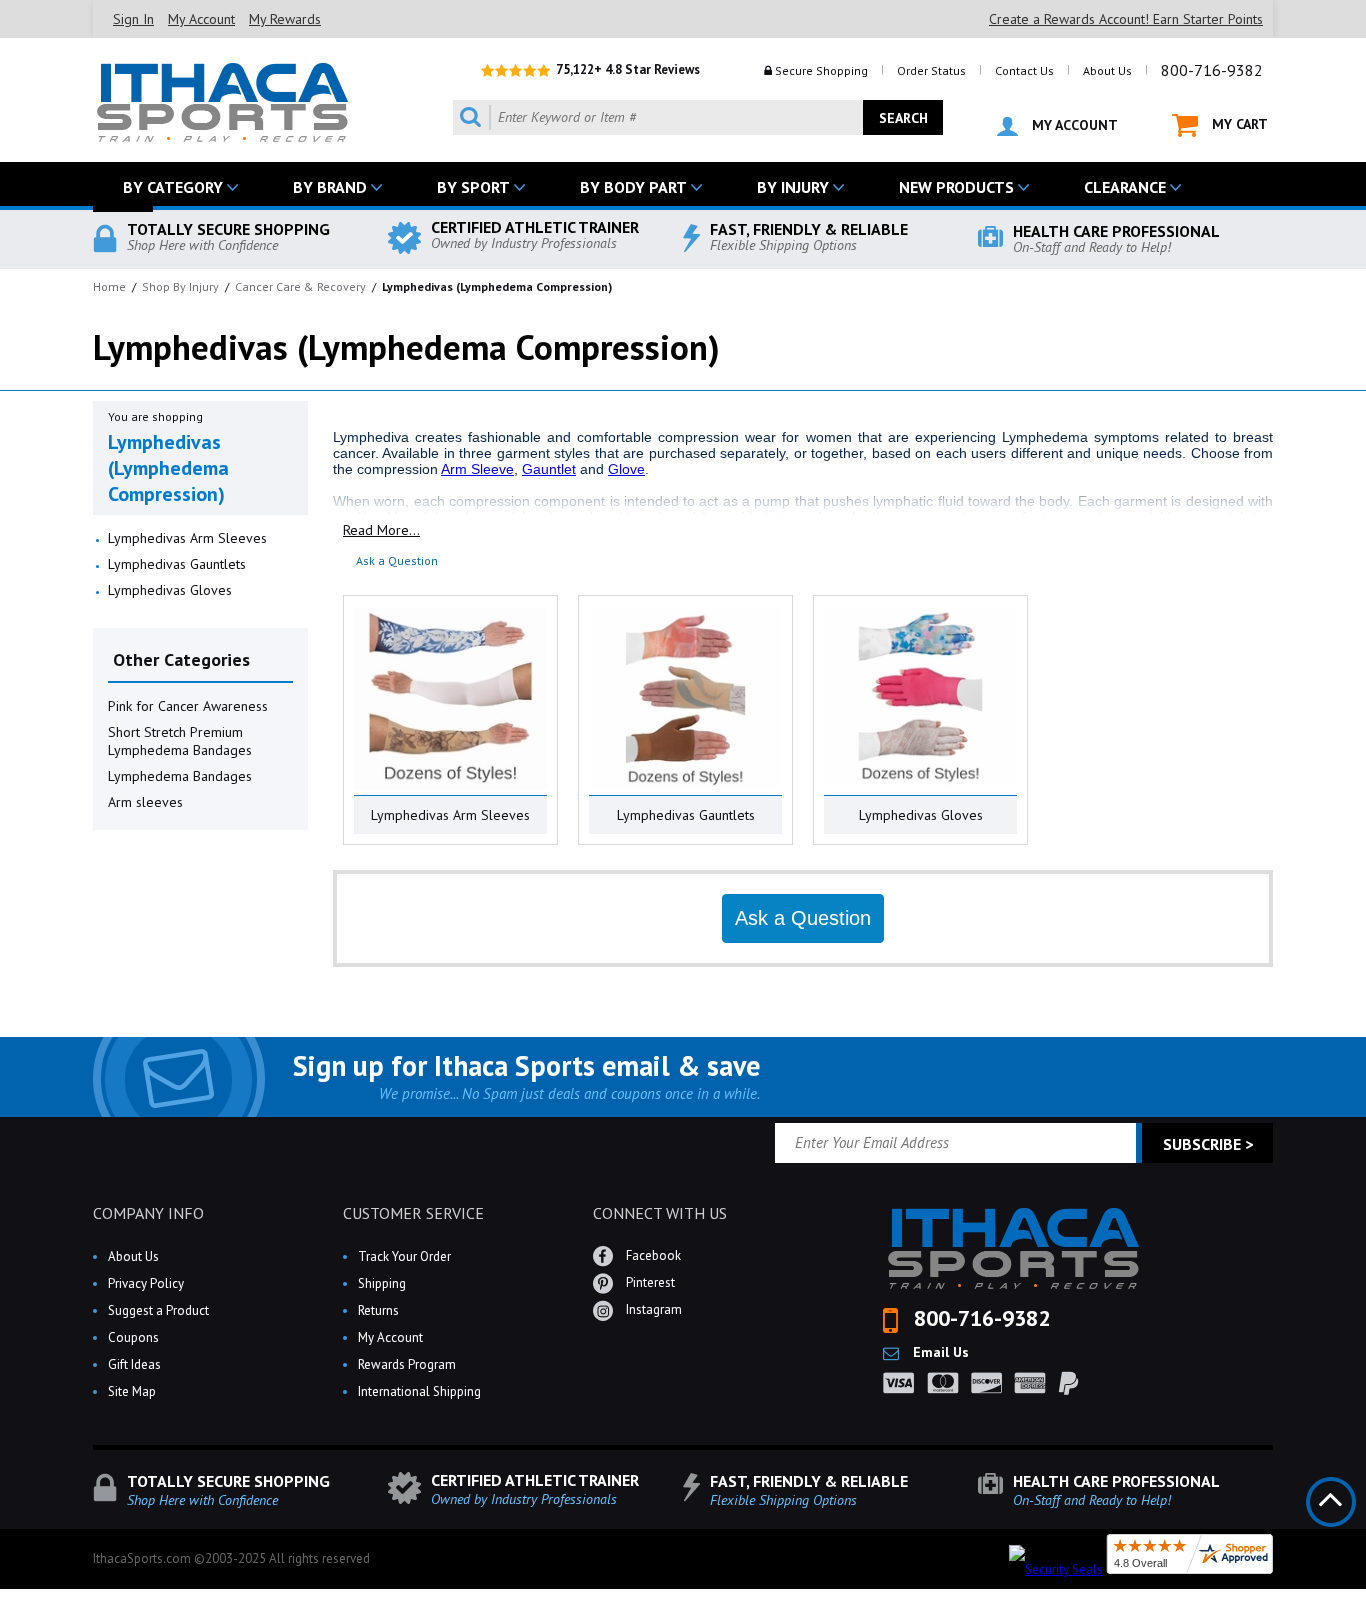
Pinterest (649, 1282)
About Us (1107, 70)
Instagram (652, 1309)
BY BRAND (330, 187)
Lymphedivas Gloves (170, 590)
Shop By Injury (180, 286)
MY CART (1238, 124)
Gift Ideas (134, 1364)
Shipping (382, 1283)
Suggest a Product (158, 1310)
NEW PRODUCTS (956, 187)
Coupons (133, 1337)
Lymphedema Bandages (180, 776)
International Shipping (419, 1391)
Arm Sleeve (477, 469)
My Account (201, 19)
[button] (1365, 1603)
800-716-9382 (1212, 70)
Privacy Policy (146, 1283)
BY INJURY (793, 187)
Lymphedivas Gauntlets (177, 564)
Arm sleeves (145, 802)
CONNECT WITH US (660, 1213)
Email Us (939, 1352)
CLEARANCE (1125, 187)
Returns (378, 1310)
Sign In (133, 19)
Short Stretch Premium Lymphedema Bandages (180, 741)
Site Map (132, 1391)
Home (109, 286)
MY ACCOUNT (1073, 125)
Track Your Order (404, 1256)
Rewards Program (407, 1364)
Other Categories (181, 659)
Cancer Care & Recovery (300, 286)
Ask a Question (397, 560)
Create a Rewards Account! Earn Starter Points (1126, 19)
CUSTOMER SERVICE (413, 1213)
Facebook (652, 1255)
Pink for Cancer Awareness (188, 706)
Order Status (931, 70)
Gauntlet (549, 469)
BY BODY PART (633, 187)
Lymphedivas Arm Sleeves (187, 538)
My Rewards (285, 19)
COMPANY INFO (148, 1213)
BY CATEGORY (173, 187)
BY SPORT (473, 187)
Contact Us (1024, 70)
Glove (626, 469)
